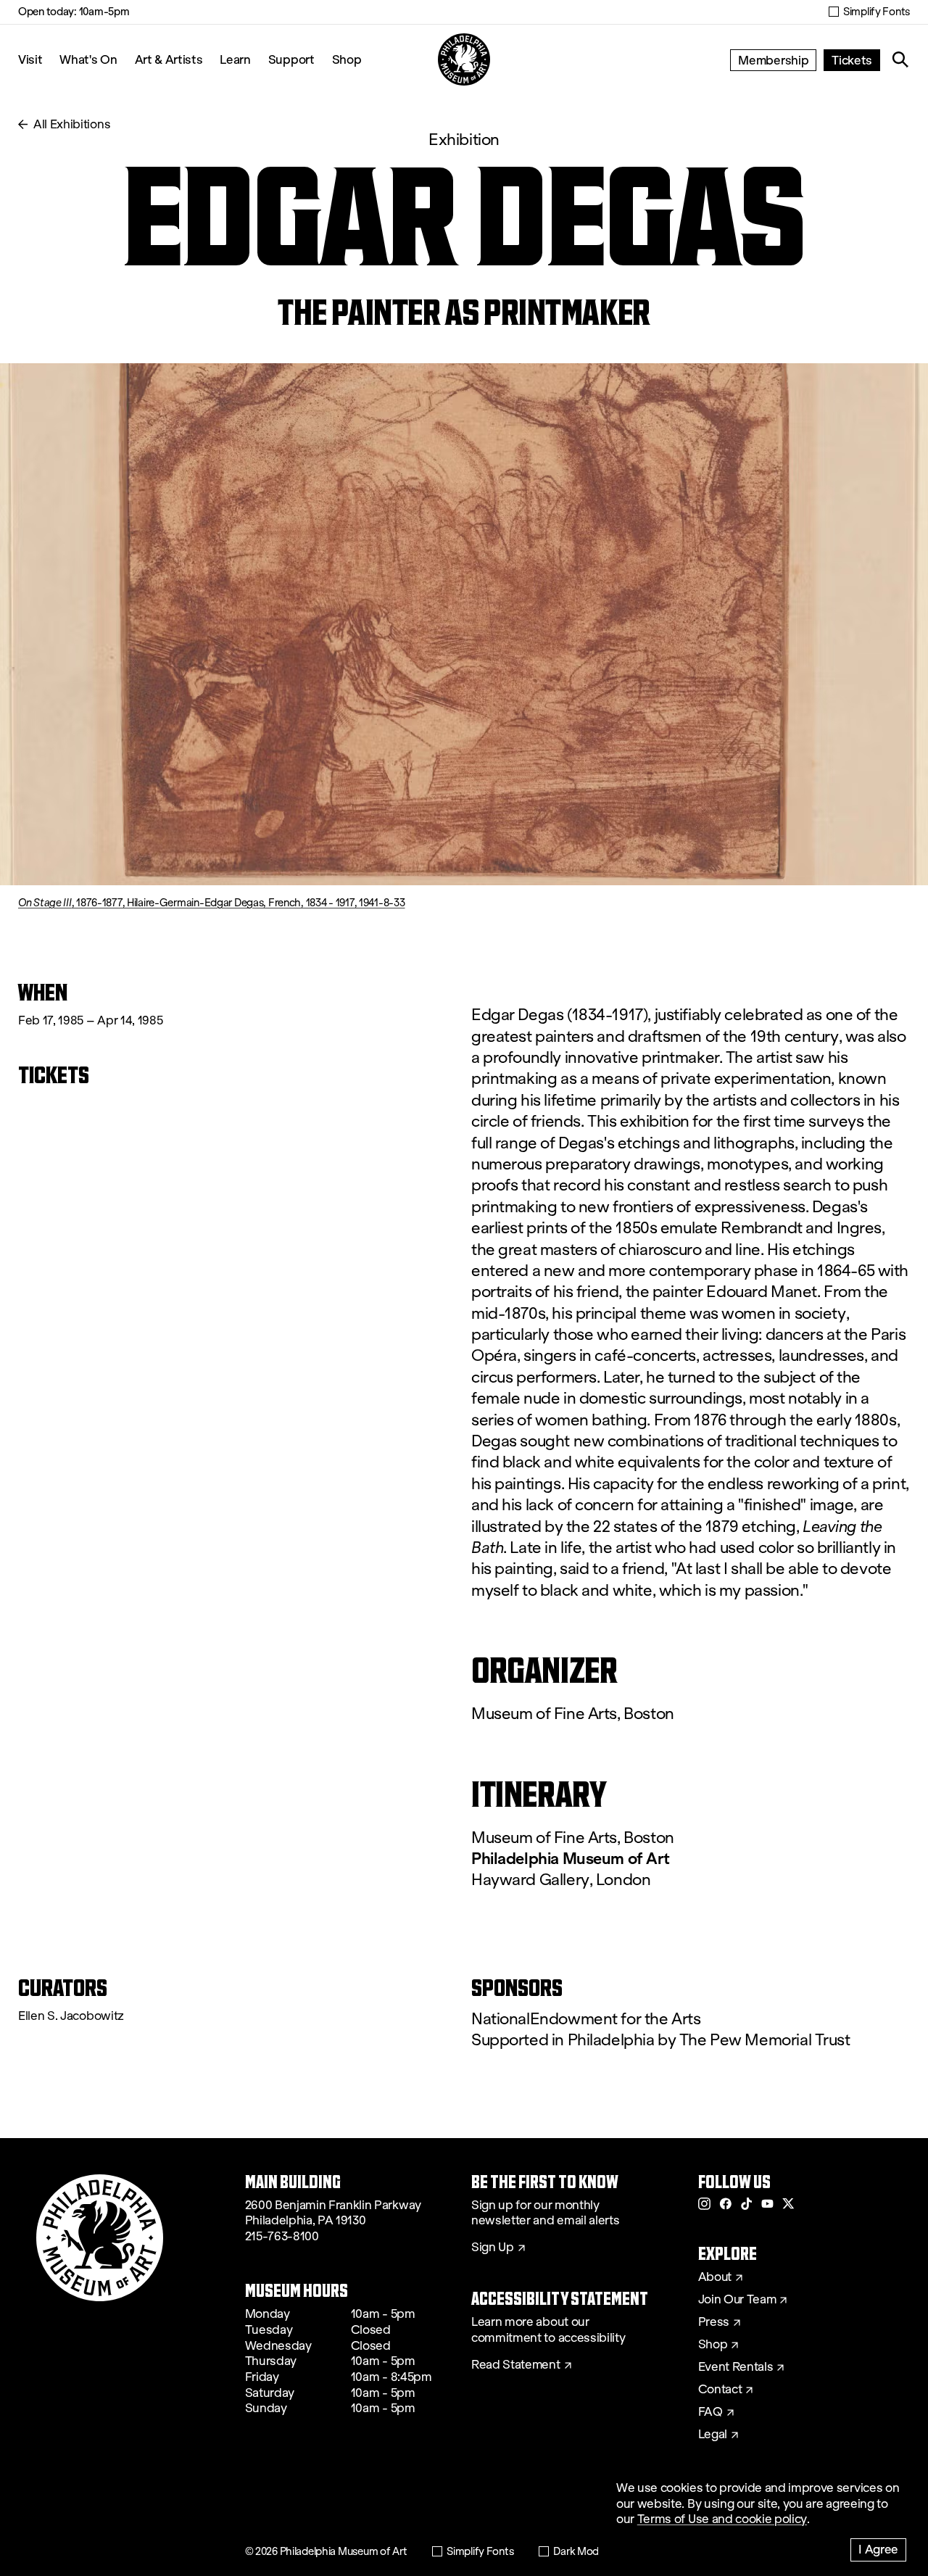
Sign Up (493, 2248)
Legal (713, 2435)
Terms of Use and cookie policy (722, 2519)
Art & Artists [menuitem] (169, 59)
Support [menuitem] (291, 59)
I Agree (878, 2549)
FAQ (710, 2412)
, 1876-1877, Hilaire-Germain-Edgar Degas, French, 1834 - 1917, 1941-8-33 (211, 903)
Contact (720, 2390)
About (715, 2277)
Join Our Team (737, 2300)
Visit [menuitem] (30, 59)
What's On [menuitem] (88, 59)
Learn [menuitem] (235, 59)
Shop (347, 59)
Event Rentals (736, 2367)
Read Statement (516, 2365)
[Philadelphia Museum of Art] (464, 59)
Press (714, 2322)
